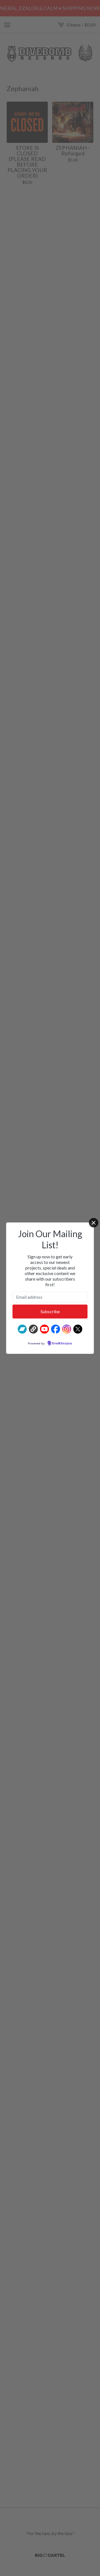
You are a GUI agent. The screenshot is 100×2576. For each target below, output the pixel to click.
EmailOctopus (62, 1344)
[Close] (94, 1223)
